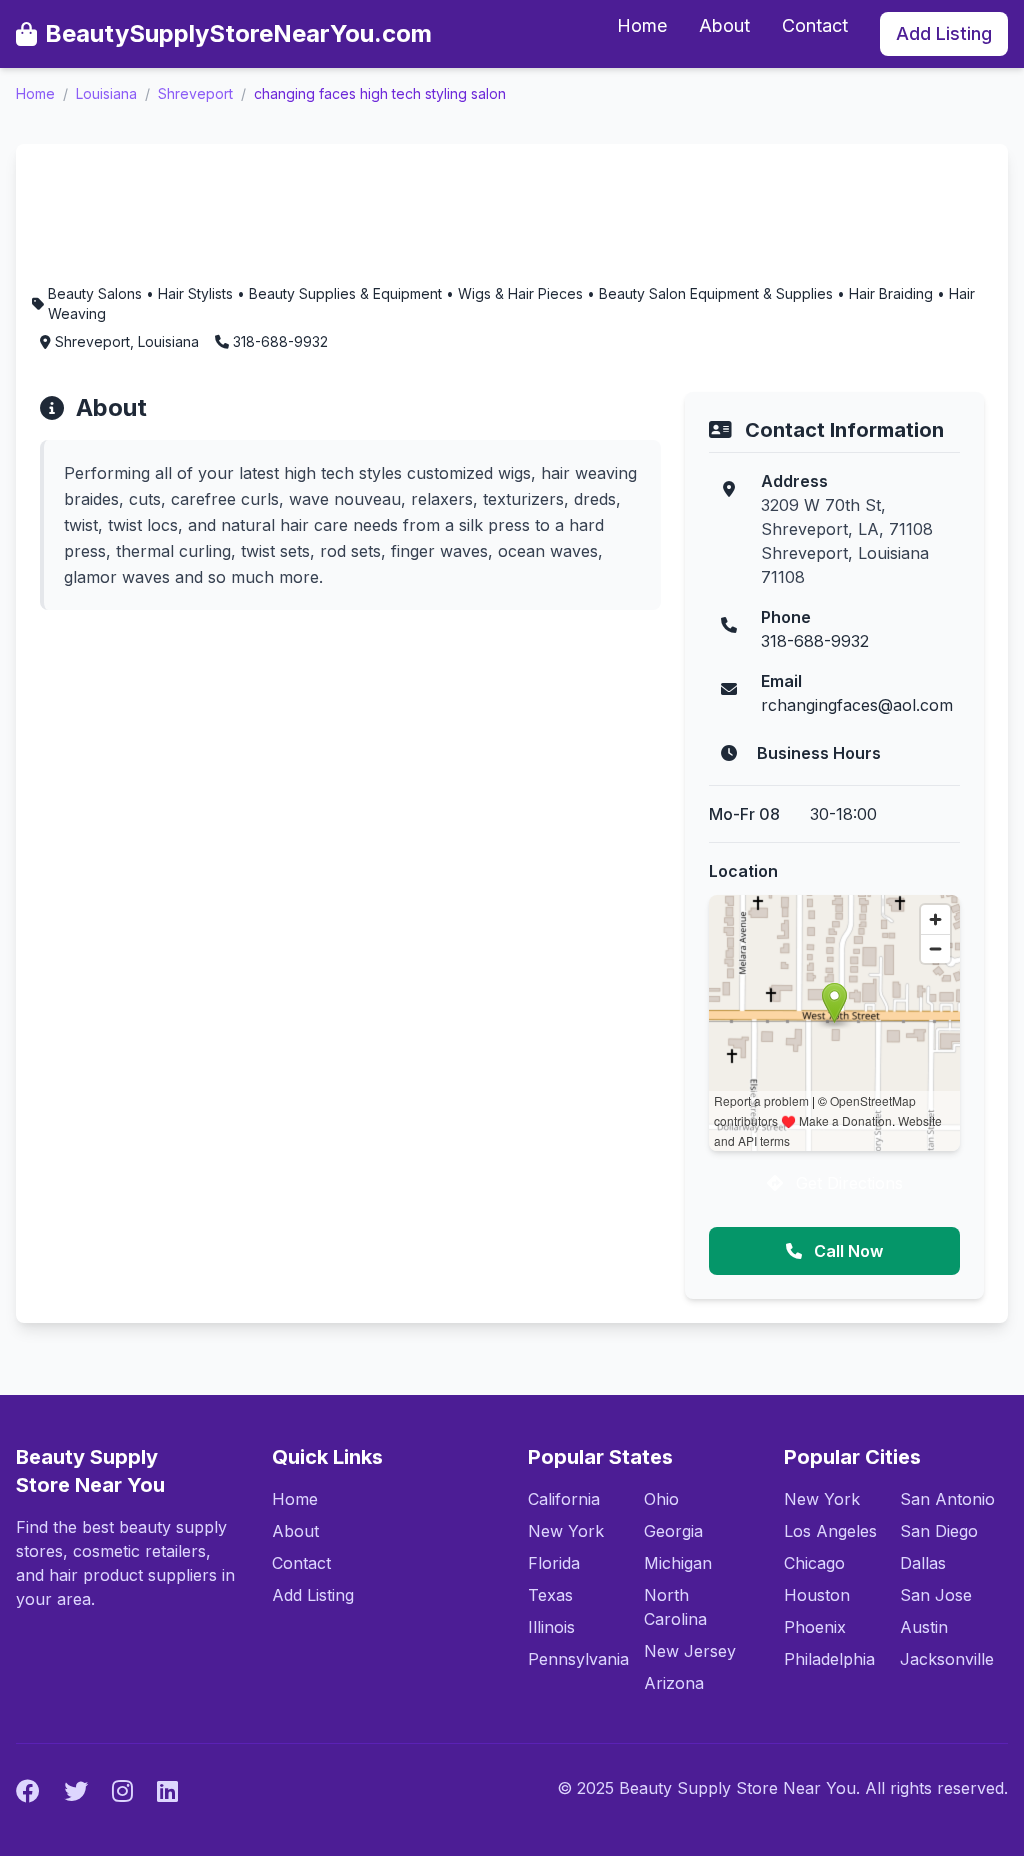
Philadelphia (829, 1659)
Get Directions (847, 1183)
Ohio (661, 1499)
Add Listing (944, 33)
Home (642, 25)
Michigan (678, 1563)
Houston (817, 1595)
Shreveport (195, 93)
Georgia (673, 1531)
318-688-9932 (815, 641)
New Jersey (690, 1651)
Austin (924, 1627)
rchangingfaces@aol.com (857, 705)
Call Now (846, 1251)
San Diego (939, 1531)
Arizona (674, 1683)
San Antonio (947, 1499)
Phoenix (815, 1627)
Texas (550, 1595)
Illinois (551, 1627)
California (564, 1499)
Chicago (814, 1563)
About (724, 25)
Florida (554, 1563)
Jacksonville (947, 1659)
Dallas (923, 1563)
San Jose (936, 1595)
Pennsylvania (578, 1659)
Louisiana (106, 93)
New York (566, 1531)
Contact (815, 25)
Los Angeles (830, 1531)
